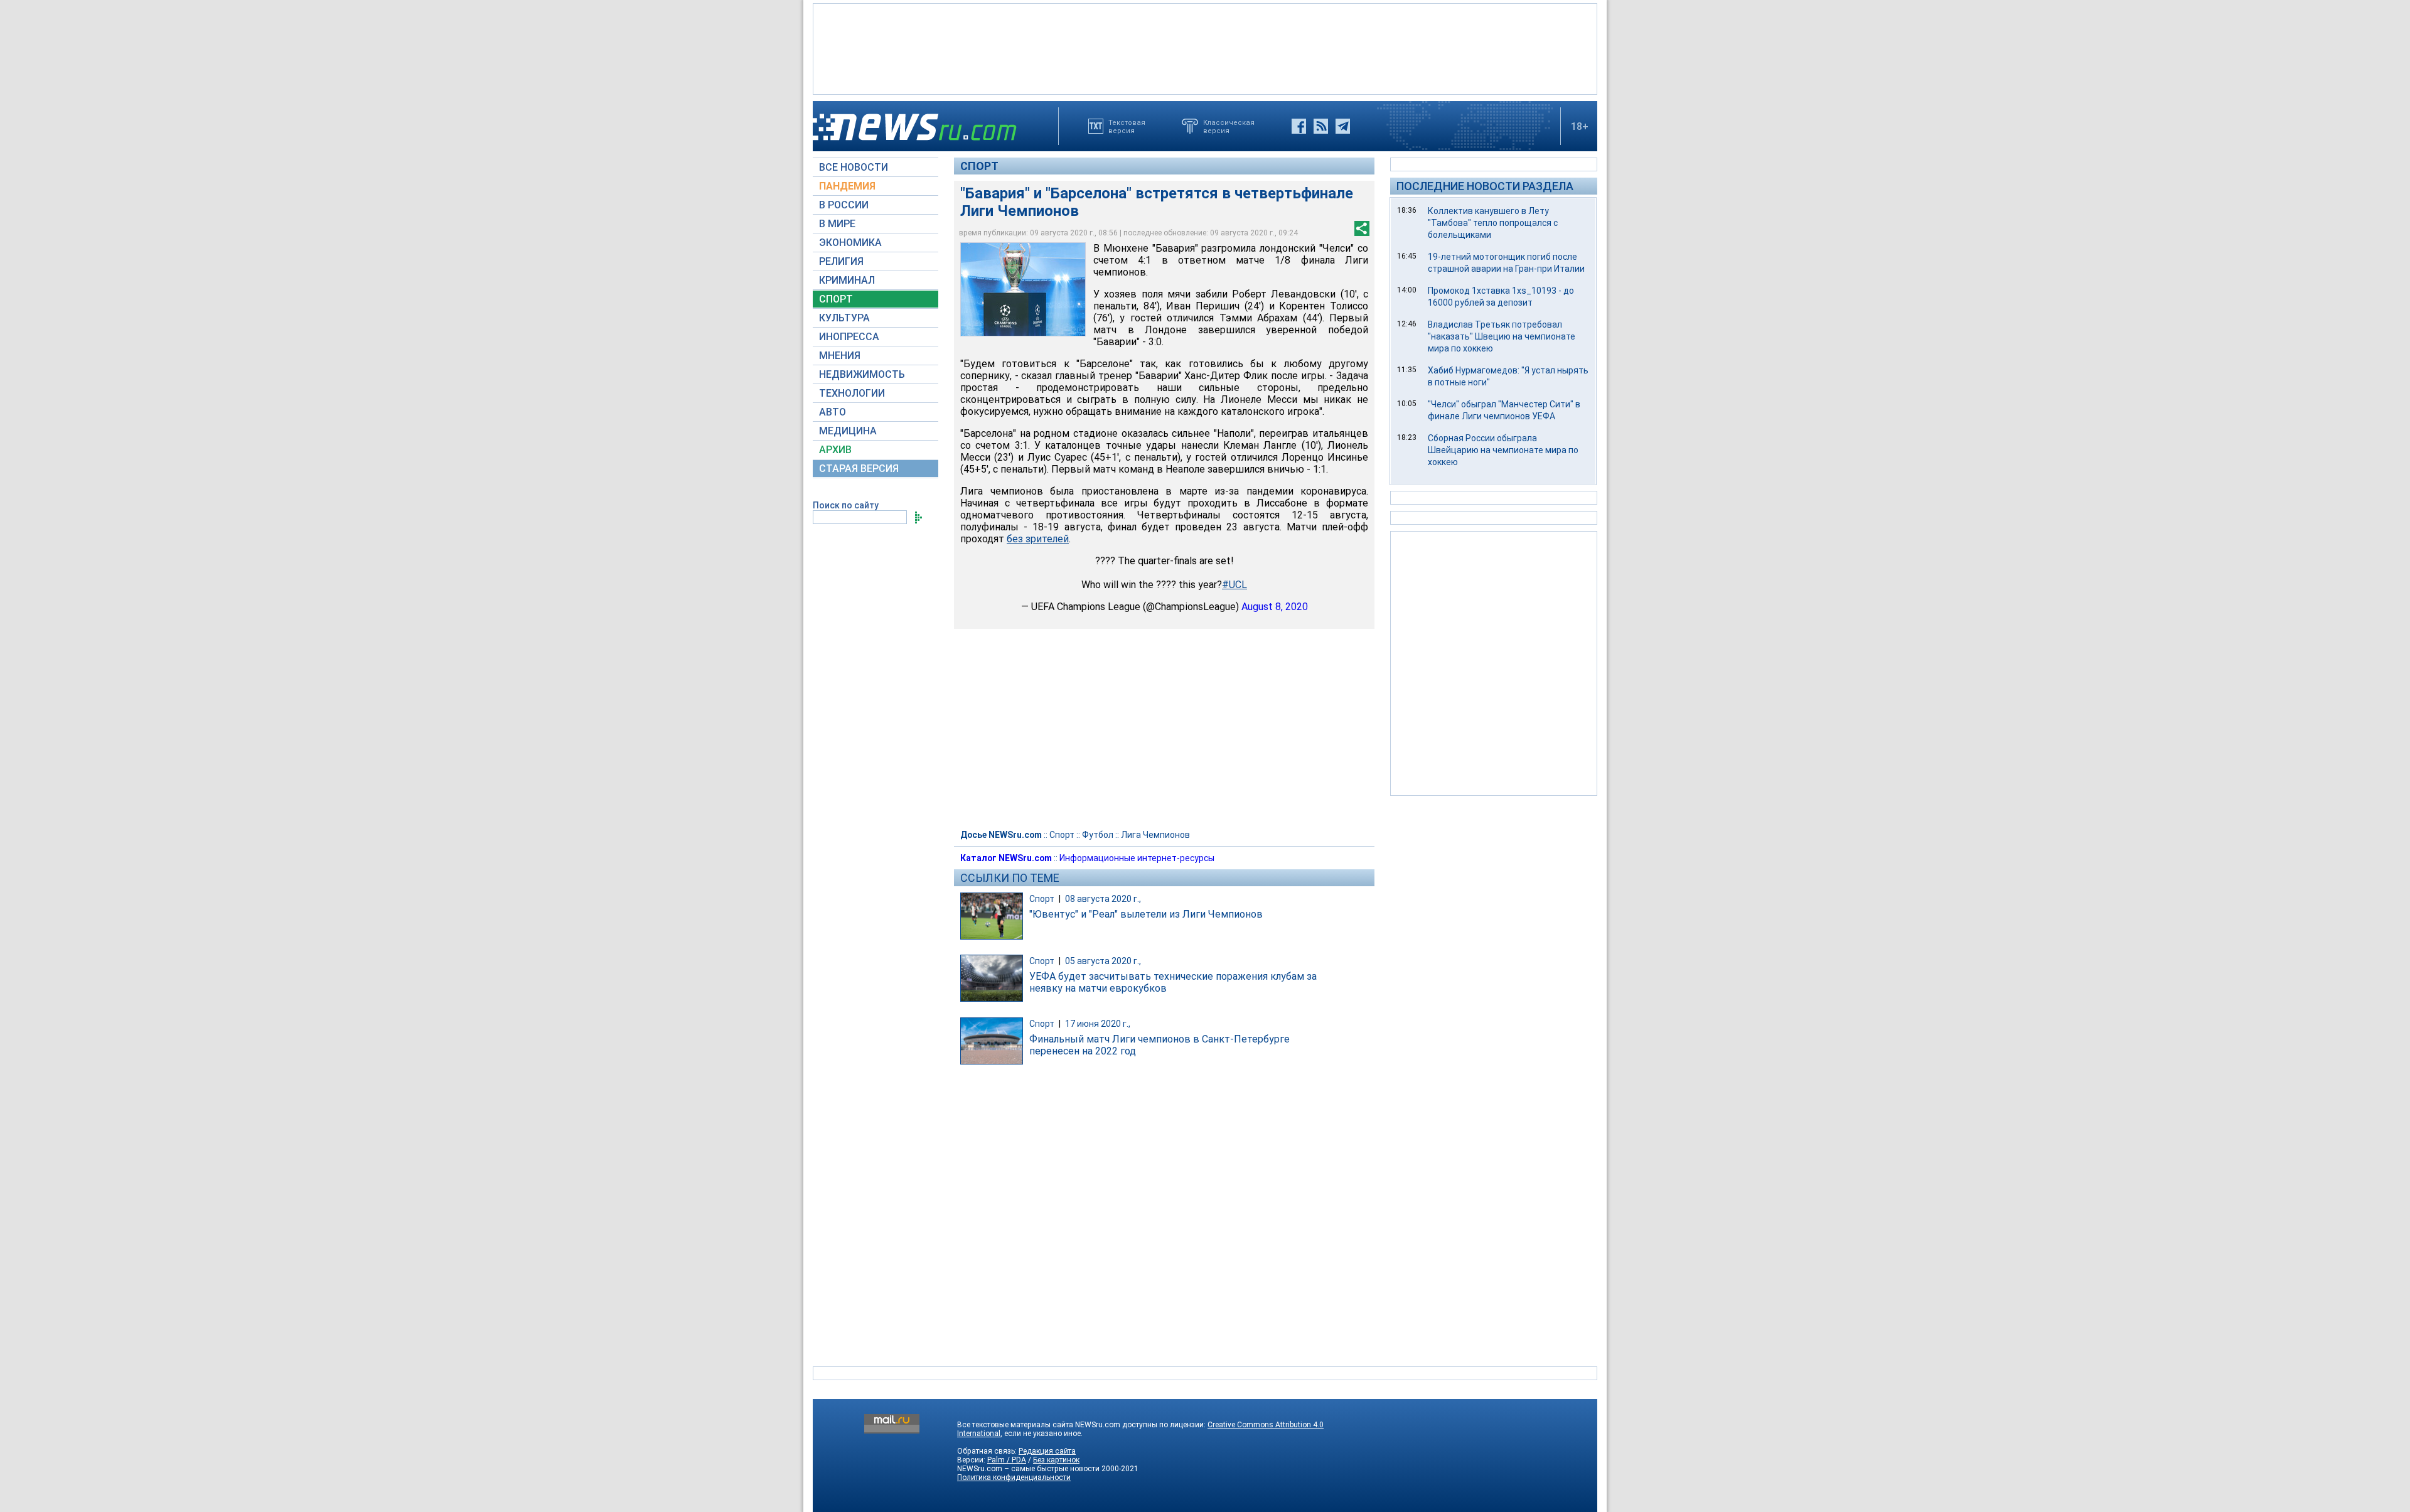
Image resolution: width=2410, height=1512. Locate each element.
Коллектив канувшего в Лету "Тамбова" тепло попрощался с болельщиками (1493, 223)
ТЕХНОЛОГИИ (852, 393)
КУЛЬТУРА (844, 318)
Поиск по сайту (846, 505)
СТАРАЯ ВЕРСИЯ (859, 469)
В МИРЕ (837, 224)
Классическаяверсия (1229, 126)
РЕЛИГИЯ (841, 261)
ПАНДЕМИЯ (847, 186)
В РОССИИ (844, 205)
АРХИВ (835, 450)
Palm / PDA (1007, 1460)
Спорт (979, 166)
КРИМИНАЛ (847, 280)
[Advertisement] (1205, 48)
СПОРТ (836, 299)
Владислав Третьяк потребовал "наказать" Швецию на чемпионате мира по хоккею (1502, 336)
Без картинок (1056, 1460)
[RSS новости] (1321, 126)
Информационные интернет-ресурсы (1137, 858)
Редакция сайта (1047, 1451)
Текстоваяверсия (1127, 126)
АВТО (833, 412)
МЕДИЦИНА (848, 431)
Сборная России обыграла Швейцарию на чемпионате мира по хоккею (1503, 450)
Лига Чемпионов (1155, 835)
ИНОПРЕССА (849, 337)
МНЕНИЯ (840, 356)
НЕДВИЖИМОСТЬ (862, 374)
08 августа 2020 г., (1103, 899)
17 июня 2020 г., (1098, 1024)
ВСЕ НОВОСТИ (854, 167)
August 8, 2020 (1275, 607)
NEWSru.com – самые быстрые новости (1028, 1469)
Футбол (1098, 835)
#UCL (1234, 585)
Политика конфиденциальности (1014, 1477)
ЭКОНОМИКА (850, 243)
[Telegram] (1343, 126)
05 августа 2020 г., (1103, 961)
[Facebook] (1299, 126)
